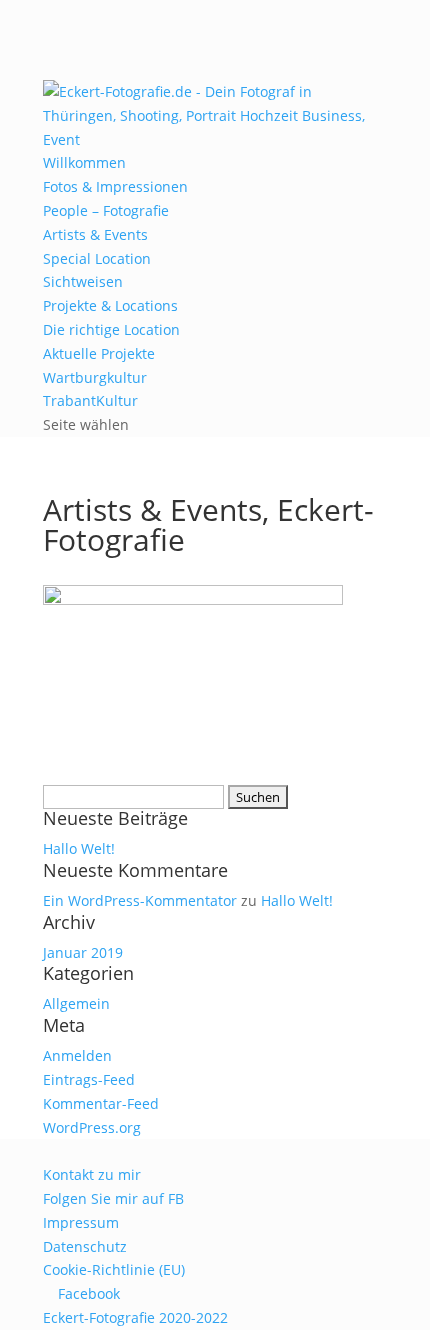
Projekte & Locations (110, 305)
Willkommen (84, 162)
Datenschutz (85, 1246)
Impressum (81, 1222)
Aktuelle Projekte (99, 353)
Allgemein (76, 1003)
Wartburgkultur (95, 377)
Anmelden (77, 1055)
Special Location (97, 258)
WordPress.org (92, 1127)
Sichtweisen (83, 281)
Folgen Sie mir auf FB (113, 1198)
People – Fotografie (106, 210)
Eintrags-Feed (89, 1079)
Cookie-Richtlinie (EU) (114, 1269)
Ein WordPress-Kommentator (140, 900)
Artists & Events (95, 234)
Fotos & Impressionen (115, 186)
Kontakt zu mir (92, 1174)
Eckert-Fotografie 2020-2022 (135, 1317)
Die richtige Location (111, 329)
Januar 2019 (83, 952)
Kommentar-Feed (101, 1103)
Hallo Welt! (79, 848)
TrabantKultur (90, 400)
